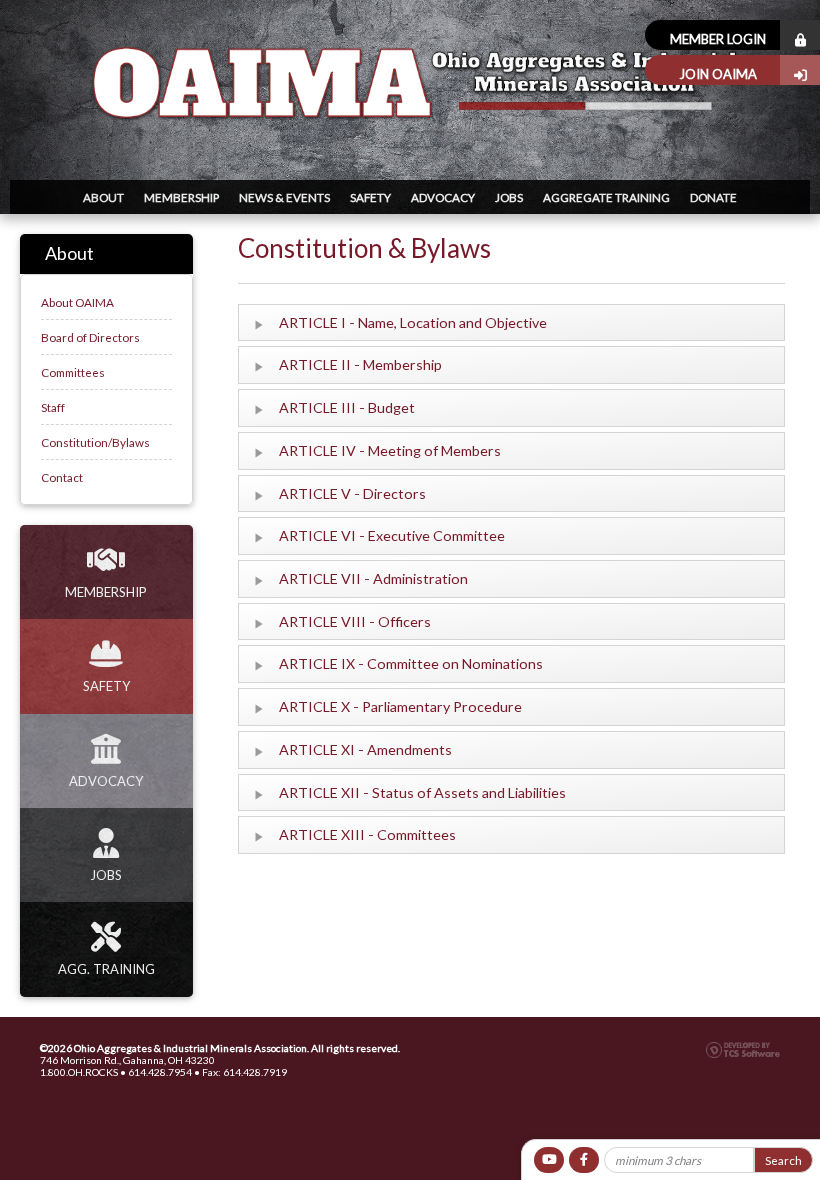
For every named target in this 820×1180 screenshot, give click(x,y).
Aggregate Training (606, 197)
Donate (713, 197)
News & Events (284, 197)
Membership (181, 197)
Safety (370, 197)
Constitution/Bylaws (95, 442)
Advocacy (443, 197)
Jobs (509, 197)
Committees (73, 372)
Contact (62, 477)
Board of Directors (90, 337)
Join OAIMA (718, 74)
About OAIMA (77, 302)
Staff (53, 407)
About (103, 197)
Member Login (718, 39)
